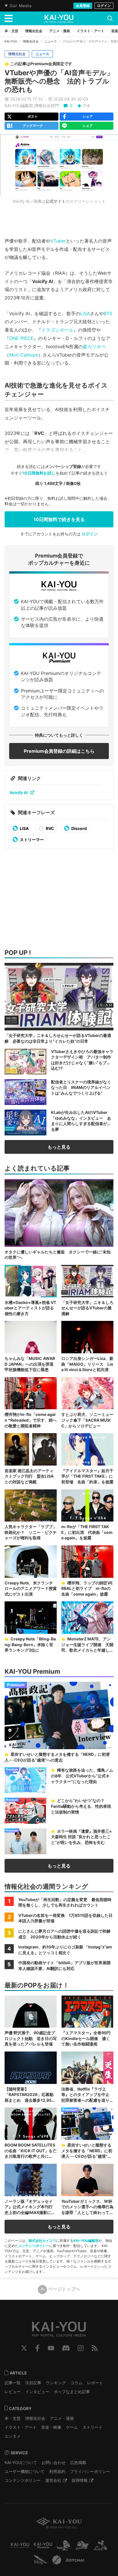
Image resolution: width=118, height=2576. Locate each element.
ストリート (93, 2427)
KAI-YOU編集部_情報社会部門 (32, 106)
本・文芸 (13, 2418)
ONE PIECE (21, 338)
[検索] (110, 18)
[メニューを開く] (9, 18)
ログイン (104, 6)
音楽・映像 (51, 2427)
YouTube (51, 2348)
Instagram (81, 2348)
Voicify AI (19, 792)
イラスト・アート (21, 2427)
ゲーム (72, 2427)
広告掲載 (78, 2462)
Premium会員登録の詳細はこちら (59, 751)
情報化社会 (31, 41)
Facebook (37, 2348)
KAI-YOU (11, 41)
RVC (50, 828)
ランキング (56, 2383)
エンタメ (13, 2436)
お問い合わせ (54, 2462)
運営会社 (53, 2480)
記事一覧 (13, 2383)
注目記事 (33, 2383)
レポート (95, 2383)
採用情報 (80, 2480)
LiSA (85, 313)
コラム (76, 2383)
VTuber (58, 241)
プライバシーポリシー (90, 2471)
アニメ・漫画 (62, 2418)
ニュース (51, 41)
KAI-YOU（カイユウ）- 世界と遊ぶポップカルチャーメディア (59, 19)
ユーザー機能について (25, 2471)
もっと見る (59, 1147)
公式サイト (56, 201)
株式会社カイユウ (42, 2241)
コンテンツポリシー (34, 2246)
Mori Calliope (24, 355)
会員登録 (83, 6)
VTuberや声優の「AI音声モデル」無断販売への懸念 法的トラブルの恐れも (59, 81)
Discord (79, 828)
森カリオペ (94, 347)
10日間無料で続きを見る (59, 519)
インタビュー (37, 2392)
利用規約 (57, 2471)
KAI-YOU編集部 (86, 2241)
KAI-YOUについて (21, 2462)
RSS (95, 2348)
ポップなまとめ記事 (72, 2392)
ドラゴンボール (57, 330)
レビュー (13, 2392)
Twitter (24, 2348)
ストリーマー (31, 840)
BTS (108, 313)
